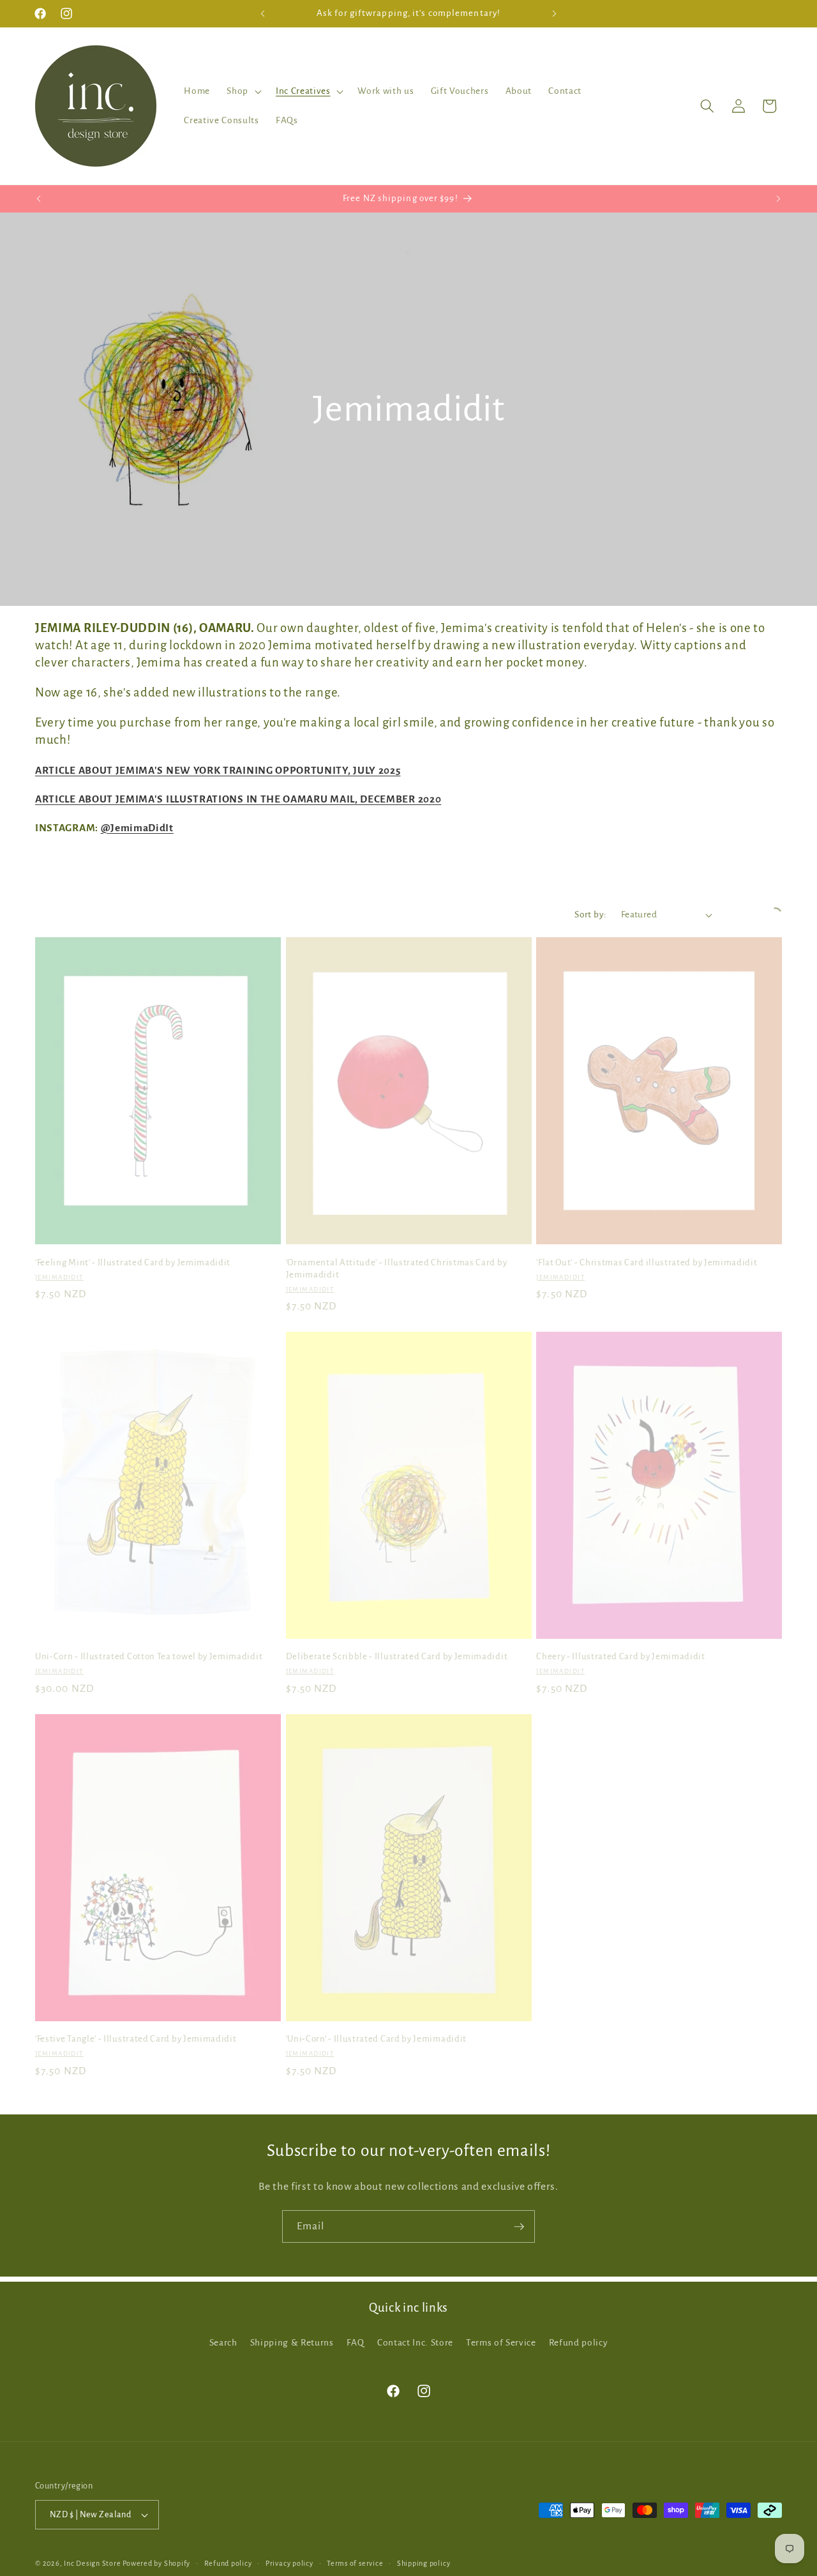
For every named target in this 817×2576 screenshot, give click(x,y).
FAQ (356, 2342)
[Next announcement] (555, 13)
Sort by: (591, 915)
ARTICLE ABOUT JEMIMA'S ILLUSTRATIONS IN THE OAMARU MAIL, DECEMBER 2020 (238, 799)
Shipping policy (424, 2563)
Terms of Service (501, 2342)
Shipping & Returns (292, 2342)
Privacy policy (289, 2563)
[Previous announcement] (263, 13)
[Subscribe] (519, 2227)
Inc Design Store (92, 2563)
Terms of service (355, 2563)
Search (223, 2342)
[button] (243, 91)
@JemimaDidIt (137, 828)
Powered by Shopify (156, 2563)
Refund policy (579, 2342)
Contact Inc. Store (415, 2342)
